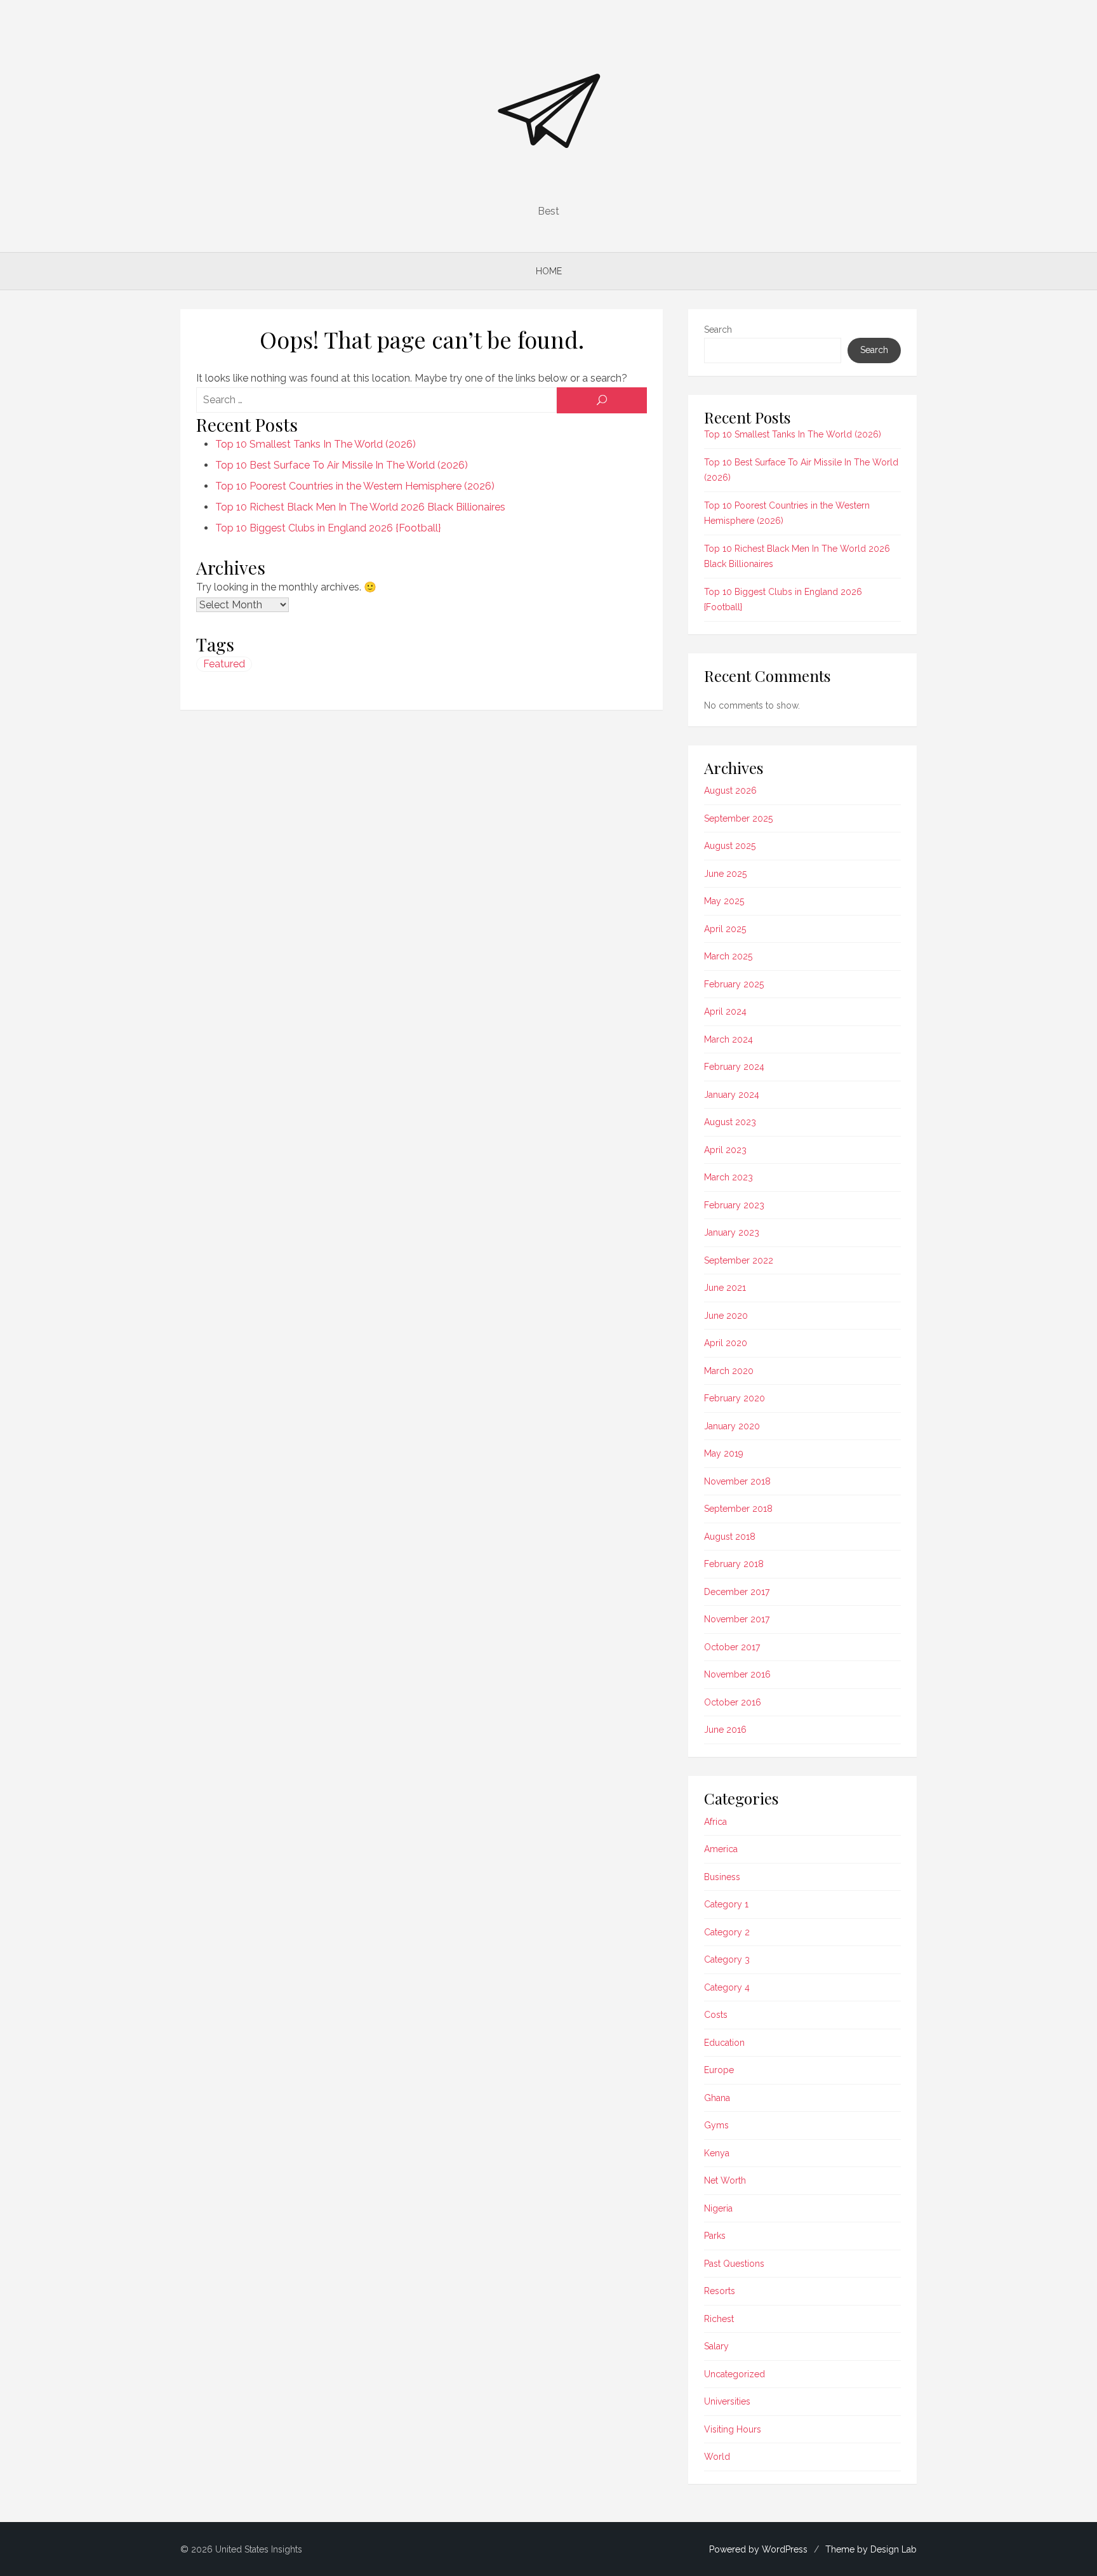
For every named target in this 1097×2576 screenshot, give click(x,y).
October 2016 (733, 1702)
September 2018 (738, 1509)
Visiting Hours (733, 2429)
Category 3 (727, 1959)
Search (718, 330)
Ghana (717, 2098)
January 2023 (732, 1232)
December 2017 (737, 1592)
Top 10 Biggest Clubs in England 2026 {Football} (328, 528)
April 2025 (725, 929)
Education (724, 2043)
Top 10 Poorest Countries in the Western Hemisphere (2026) (355, 486)
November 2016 (737, 1674)
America (721, 1849)
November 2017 (737, 1619)
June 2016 (725, 1730)
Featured (224, 664)
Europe (719, 2070)
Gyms (716, 2125)
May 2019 (724, 1453)
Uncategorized (735, 2374)
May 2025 (724, 901)
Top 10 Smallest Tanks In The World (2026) (316, 444)
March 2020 (729, 1371)
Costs (716, 2015)
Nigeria (718, 2208)
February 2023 (734, 1205)
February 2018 (734, 1564)
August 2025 (730, 846)
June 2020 (726, 1316)
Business (722, 1877)
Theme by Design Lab (871, 2549)
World (717, 2457)
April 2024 (725, 1011)
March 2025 (728, 956)
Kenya (717, 2153)
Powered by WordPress (758, 2549)
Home (549, 271)
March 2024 (728, 1039)
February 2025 (734, 984)
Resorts (720, 2291)
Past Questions (734, 2264)
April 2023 (725, 1150)
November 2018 (737, 1481)
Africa (715, 1822)
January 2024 (732, 1095)
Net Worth (725, 2180)
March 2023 (728, 1177)
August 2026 (730, 791)
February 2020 (735, 1398)
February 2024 (734, 1067)
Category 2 (727, 1932)
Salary (716, 2346)
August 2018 (730, 1537)
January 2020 (732, 1426)
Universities (727, 2401)
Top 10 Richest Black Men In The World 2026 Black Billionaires (360, 507)
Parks (715, 2236)
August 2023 (730, 1122)
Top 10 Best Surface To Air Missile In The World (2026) (342, 465)
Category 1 (726, 1904)
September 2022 (739, 1260)
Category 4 (727, 1987)
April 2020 (726, 1343)
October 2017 (732, 1647)
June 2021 (725, 1288)
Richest (719, 2319)
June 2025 (725, 874)
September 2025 (738, 818)
